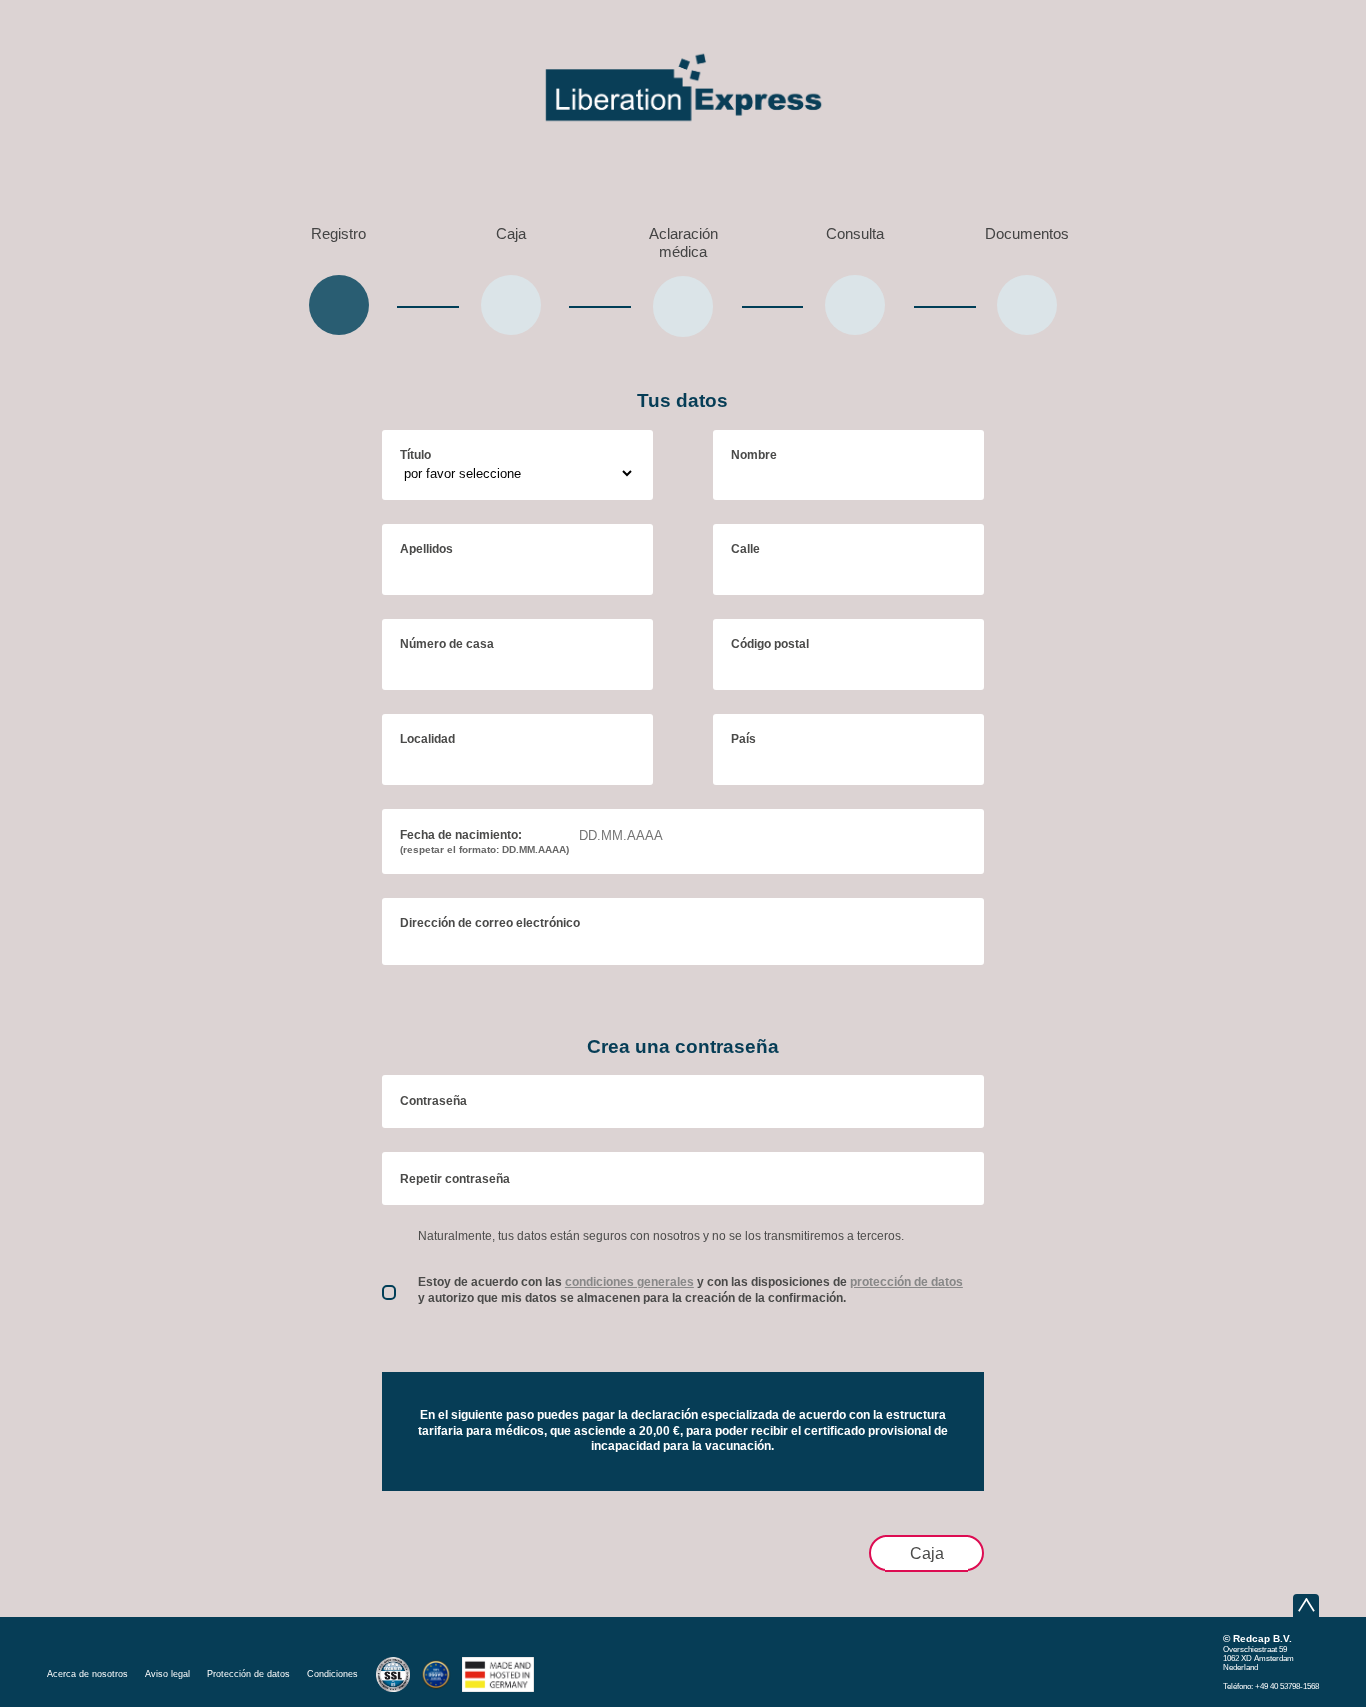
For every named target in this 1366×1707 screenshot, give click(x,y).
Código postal (770, 644)
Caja (927, 1553)
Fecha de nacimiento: (484, 841)
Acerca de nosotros (87, 1674)
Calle (745, 549)
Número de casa (447, 644)
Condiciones (332, 1674)
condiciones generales (629, 1282)
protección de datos (906, 1282)
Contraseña (433, 1101)
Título (415, 455)
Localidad (427, 739)
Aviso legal (167, 1674)
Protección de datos (248, 1674)
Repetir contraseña (455, 1179)
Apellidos (426, 549)
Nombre (754, 455)
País (743, 739)
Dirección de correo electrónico (490, 923)
